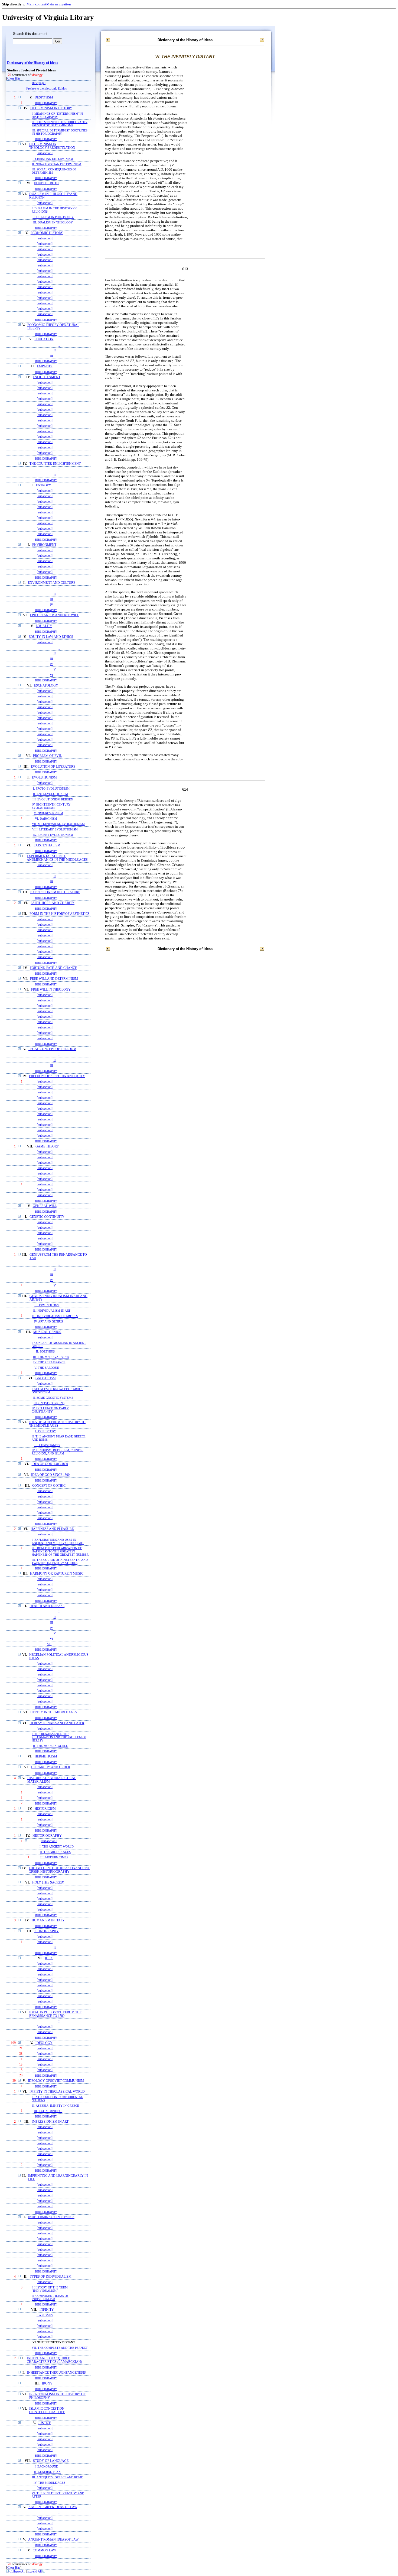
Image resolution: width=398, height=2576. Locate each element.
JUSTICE (45, 2423)
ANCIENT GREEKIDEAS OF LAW (53, 2507)
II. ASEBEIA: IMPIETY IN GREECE (56, 2106)
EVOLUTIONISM (44, 778)
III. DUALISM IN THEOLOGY (53, 222)
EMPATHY (45, 366)
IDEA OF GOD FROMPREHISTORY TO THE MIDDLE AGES (57, 1424)
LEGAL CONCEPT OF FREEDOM (52, 1049)
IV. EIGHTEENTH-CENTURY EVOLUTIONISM (51, 806)
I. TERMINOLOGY (47, 1305)
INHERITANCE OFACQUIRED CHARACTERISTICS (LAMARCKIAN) (54, 2360)
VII (49, 1644)
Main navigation (59, 4)
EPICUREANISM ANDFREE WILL (54, 615)
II (55, 350)
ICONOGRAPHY (47, 1931)
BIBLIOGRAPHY (46, 103)
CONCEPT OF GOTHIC (49, 1486)
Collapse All (17, 2572)
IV (51, 605)
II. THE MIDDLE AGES (55, 1852)
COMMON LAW (44, 2550)
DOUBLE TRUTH (46, 183)
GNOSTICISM (46, 1378)
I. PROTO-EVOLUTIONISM (51, 789)
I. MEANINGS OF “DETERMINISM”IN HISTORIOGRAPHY (57, 115)
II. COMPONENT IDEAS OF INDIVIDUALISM (50, 2297)
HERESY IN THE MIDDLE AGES (54, 1712)
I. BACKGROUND (46, 2466)
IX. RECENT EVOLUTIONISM (53, 835)
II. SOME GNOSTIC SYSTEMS (53, 1398)
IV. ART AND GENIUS (48, 1321)
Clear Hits (14, 79)
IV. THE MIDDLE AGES (49, 2483)
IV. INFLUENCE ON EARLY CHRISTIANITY (50, 1410)
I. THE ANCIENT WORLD (57, 1847)
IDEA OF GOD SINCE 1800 (50, 1475)
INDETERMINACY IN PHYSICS (51, 2217)
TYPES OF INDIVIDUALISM (51, 2277)
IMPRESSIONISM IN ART (50, 2122)
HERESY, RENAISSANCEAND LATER (57, 1723)
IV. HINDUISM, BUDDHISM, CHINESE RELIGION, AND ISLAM (58, 1452)
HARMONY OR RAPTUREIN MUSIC (57, 1574)
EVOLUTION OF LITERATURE (53, 767)
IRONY (47, 2384)
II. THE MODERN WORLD (51, 1746)
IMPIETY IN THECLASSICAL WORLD (57, 2092)
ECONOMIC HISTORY (47, 233)
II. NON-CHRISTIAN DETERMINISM (57, 164)
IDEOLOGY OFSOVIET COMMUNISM (56, 2081)
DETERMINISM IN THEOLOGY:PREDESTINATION (52, 146)
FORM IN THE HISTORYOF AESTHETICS (60, 914)
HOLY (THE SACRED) (48, 1883)
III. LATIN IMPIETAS (48, 2111)
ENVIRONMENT (44, 545)
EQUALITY (44, 626)
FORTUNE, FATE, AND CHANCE (53, 968)
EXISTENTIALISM (47, 845)
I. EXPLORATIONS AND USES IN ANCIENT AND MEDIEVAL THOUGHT (58, 1541)
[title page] (39, 83)
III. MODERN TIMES (54, 1857)
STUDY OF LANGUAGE (51, 2461)
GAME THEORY (47, 1147)
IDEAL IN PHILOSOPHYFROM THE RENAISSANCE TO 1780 (55, 2014)
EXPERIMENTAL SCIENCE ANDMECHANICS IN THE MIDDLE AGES (57, 858)
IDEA (49, 1958)
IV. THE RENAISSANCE (49, 1362)
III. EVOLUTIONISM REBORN (53, 799)
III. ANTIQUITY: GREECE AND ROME (57, 2477)
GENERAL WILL (45, 1206)
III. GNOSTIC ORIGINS (49, 1403)
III (51, 356)
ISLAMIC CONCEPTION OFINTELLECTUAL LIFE (47, 2410)
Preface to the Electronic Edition (47, 89)
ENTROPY (44, 485)
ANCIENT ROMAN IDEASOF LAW (53, 2540)
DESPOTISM (44, 98)
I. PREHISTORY (46, 1431)
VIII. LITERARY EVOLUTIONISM (55, 829)
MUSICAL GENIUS (47, 1332)
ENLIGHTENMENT (47, 377)
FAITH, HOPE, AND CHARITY (53, 903)
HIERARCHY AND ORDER (51, 1767)
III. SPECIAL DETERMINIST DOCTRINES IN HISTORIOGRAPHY (60, 132)
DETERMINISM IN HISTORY (51, 108)
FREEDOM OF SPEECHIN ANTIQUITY (57, 1076)
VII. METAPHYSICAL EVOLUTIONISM (58, 824)
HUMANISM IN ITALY (48, 1920)
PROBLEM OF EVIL (47, 756)
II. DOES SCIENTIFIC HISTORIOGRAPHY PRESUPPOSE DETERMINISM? (60, 124)
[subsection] (45, 153)
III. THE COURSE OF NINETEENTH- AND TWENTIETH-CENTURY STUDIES (60, 1561)
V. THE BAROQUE (47, 1368)
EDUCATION (44, 339)
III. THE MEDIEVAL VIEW (51, 1357)
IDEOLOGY (44, 2043)
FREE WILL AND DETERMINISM (54, 979)
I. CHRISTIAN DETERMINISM (53, 159)
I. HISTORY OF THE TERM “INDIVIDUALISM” (50, 2289)
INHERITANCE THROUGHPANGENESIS (56, 2373)
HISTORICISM (45, 1809)
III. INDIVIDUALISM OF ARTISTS (55, 1316)
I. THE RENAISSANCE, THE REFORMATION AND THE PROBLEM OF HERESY (59, 1737)
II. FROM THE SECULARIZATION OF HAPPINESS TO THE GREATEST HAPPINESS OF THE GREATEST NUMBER (60, 1551)
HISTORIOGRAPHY (47, 1836)
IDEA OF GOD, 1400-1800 (50, 1464)
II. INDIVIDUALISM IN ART (52, 1311)
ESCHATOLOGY (46, 686)
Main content (36, 4)
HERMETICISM (46, 1757)
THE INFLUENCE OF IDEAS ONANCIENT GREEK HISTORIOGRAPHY (59, 1870)
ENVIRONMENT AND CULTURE (52, 583)
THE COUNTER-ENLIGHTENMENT (55, 464)
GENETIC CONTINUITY (47, 1217)
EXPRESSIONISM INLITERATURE (55, 892)
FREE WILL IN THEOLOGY (51, 990)
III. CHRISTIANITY (47, 1445)
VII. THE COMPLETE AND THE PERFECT (60, 2348)
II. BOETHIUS (45, 1351)
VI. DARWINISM (46, 819)
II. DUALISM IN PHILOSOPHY (53, 217)
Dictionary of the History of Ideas (32, 63)
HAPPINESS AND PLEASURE (52, 1529)
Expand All (35, 2572)
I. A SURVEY (45, 2315)
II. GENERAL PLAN (47, 2472)
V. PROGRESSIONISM (48, 813)
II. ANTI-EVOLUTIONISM (50, 794)
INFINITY (47, 2310)
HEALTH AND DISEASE (47, 1606)
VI (51, 675)
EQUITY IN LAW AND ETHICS (51, 637)
